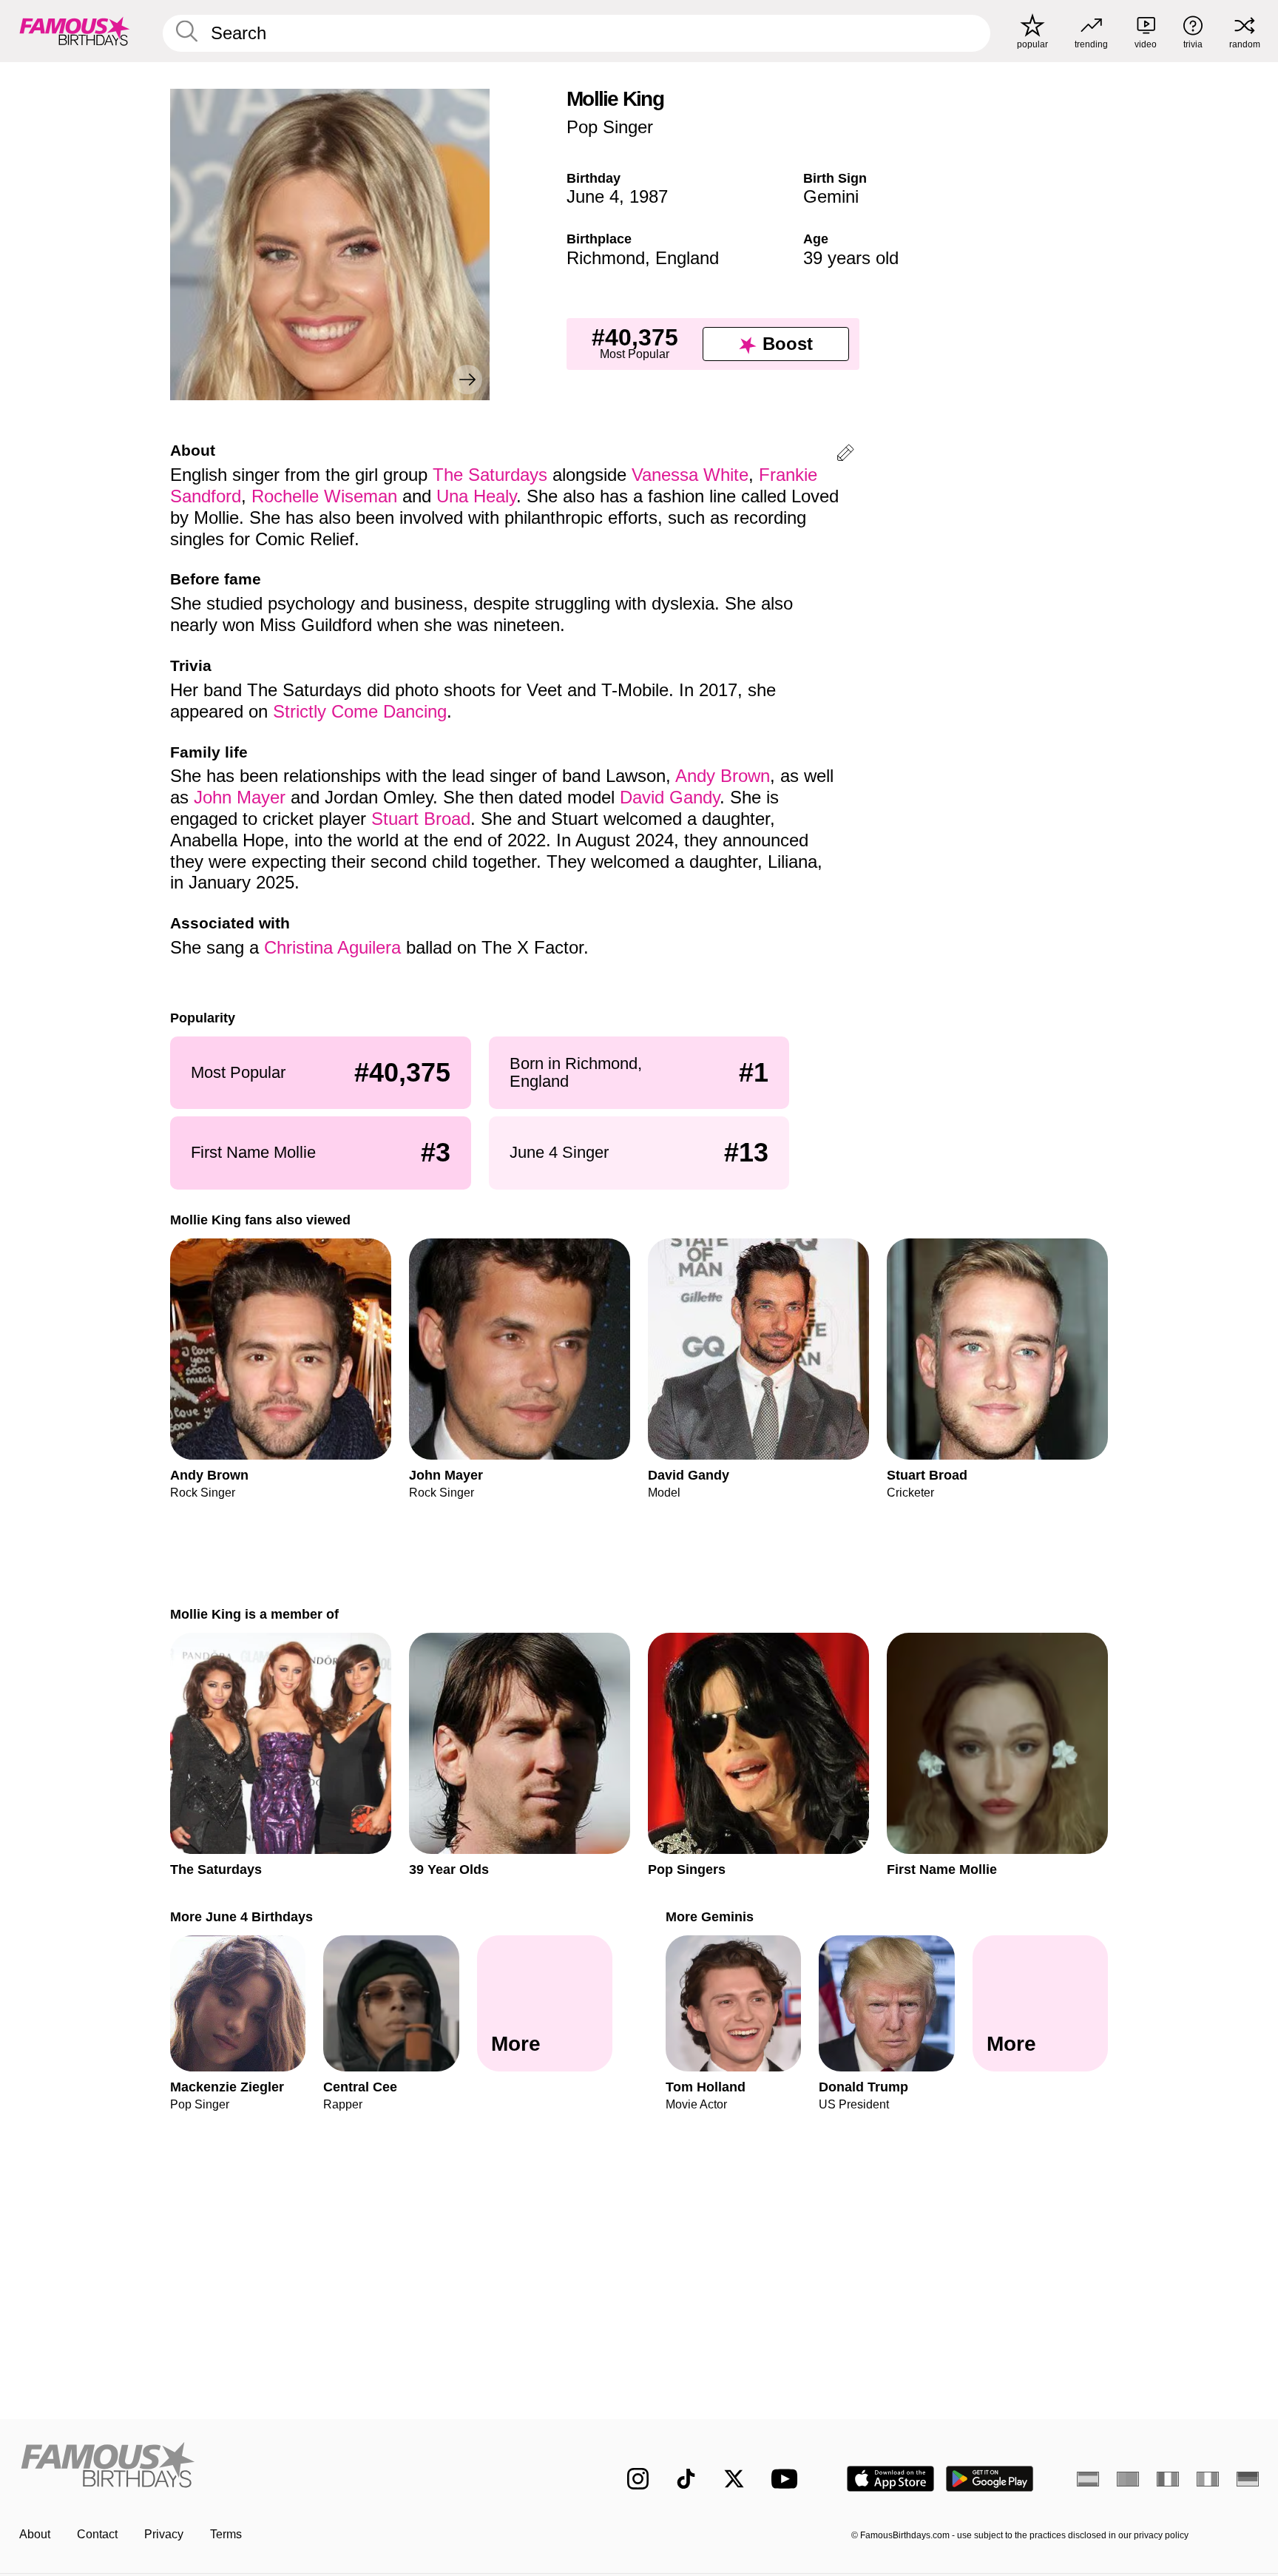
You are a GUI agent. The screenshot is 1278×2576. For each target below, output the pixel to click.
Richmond (606, 258)
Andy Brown (723, 776)
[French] (1168, 2479)
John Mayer (240, 797)
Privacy (164, 2534)
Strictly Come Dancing (360, 711)
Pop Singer (610, 127)
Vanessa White (690, 475)
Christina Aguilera (332, 947)
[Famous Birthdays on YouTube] (788, 2479)
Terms (226, 2534)
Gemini (831, 196)
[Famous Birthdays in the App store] (890, 2479)
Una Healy (476, 496)
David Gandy (670, 797)
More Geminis (710, 1916)
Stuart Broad (421, 819)
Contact (97, 2534)
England (687, 258)
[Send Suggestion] (845, 455)
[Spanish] (1088, 2479)
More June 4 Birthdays (241, 1916)
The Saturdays (490, 475)
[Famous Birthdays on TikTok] (686, 2479)
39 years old (851, 258)
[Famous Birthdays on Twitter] (734, 2479)
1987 (649, 196)
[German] (1248, 2479)
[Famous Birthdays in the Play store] (990, 2479)
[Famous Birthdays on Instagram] (638, 2479)
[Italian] (1208, 2479)
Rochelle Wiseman (324, 496)
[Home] (293, 2467)
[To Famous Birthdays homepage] (75, 31)
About (35, 2534)
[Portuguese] (1128, 2479)
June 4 (593, 196)
